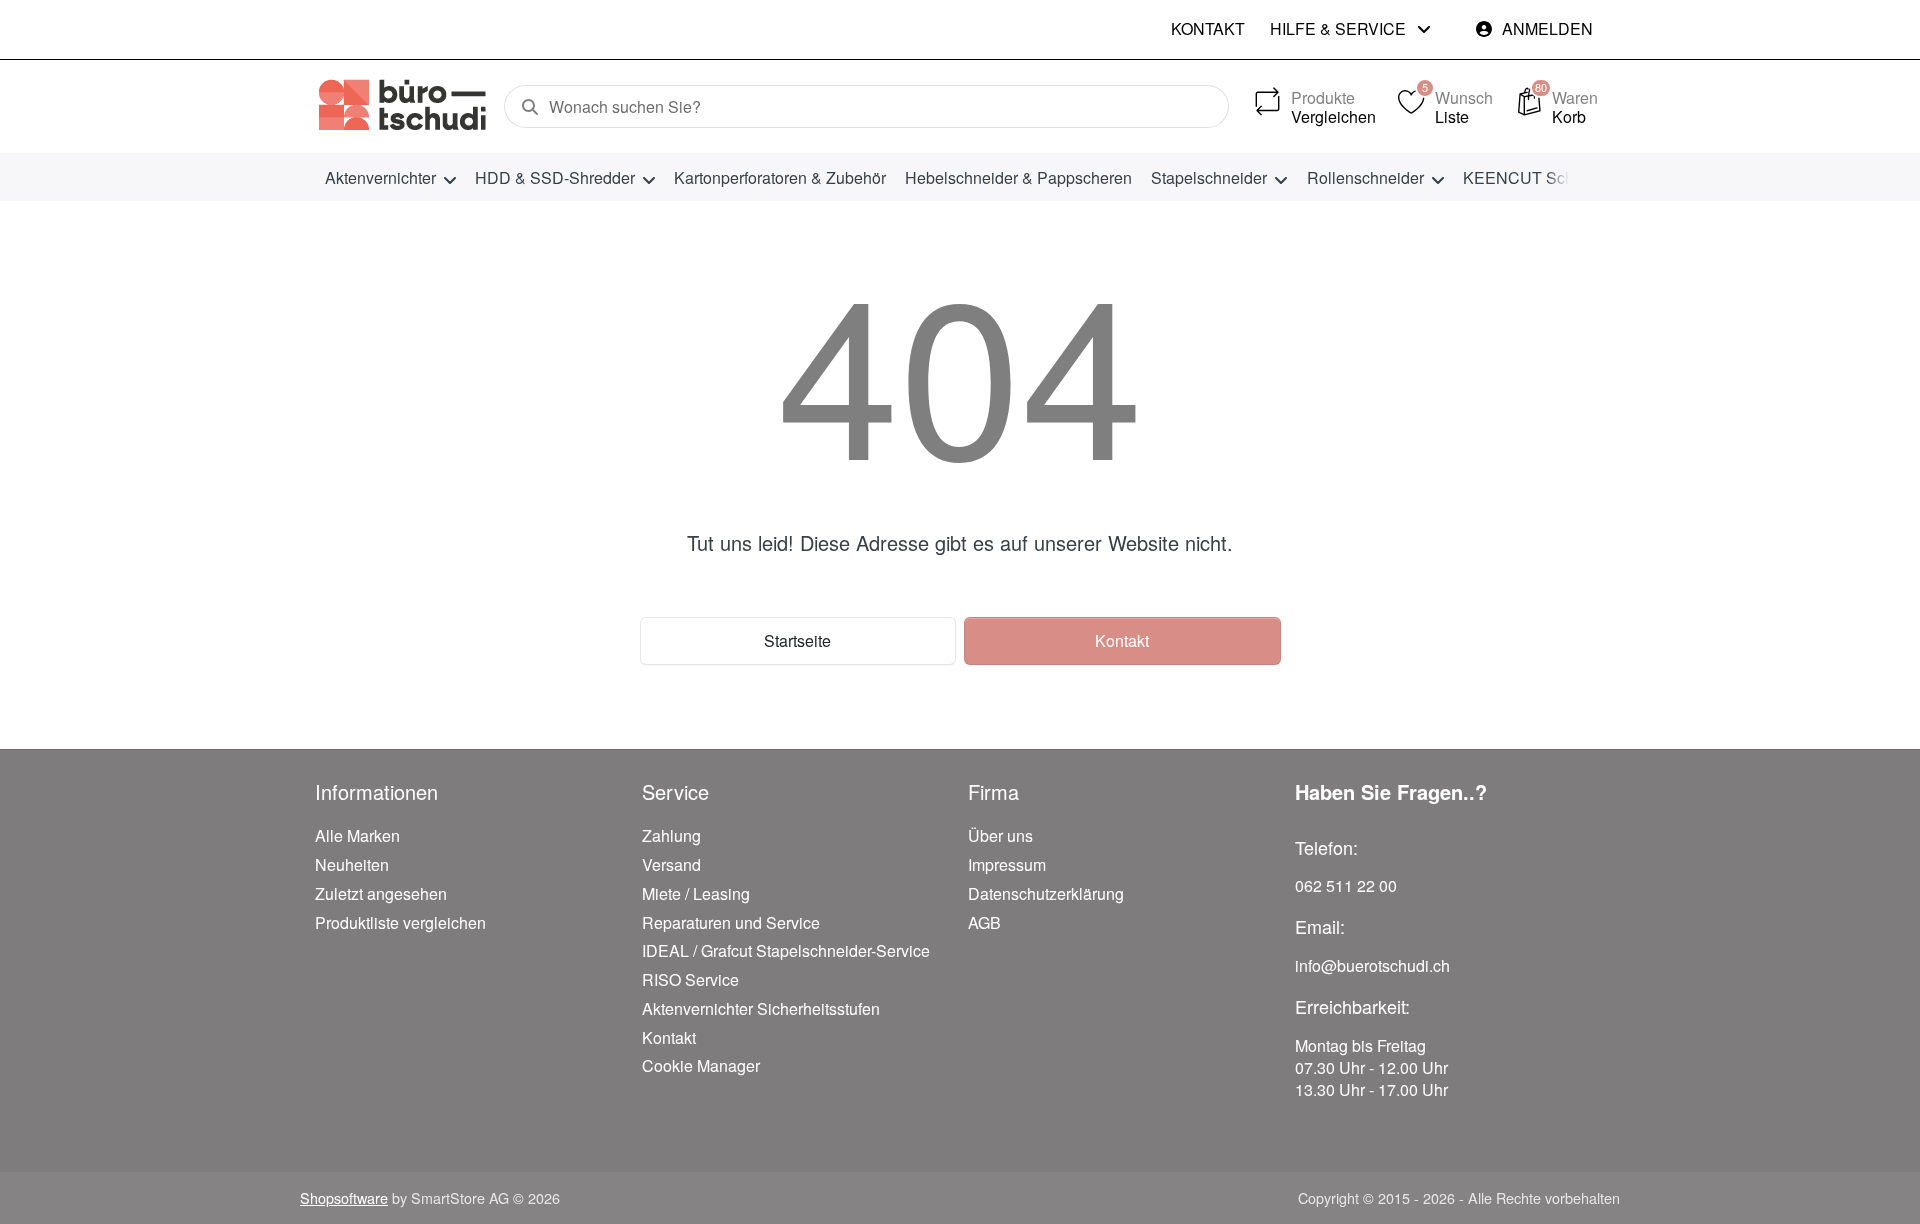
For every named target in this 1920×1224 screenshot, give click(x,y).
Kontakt (1208, 28)
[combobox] (866, 107)
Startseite (797, 640)
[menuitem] (390, 177)
